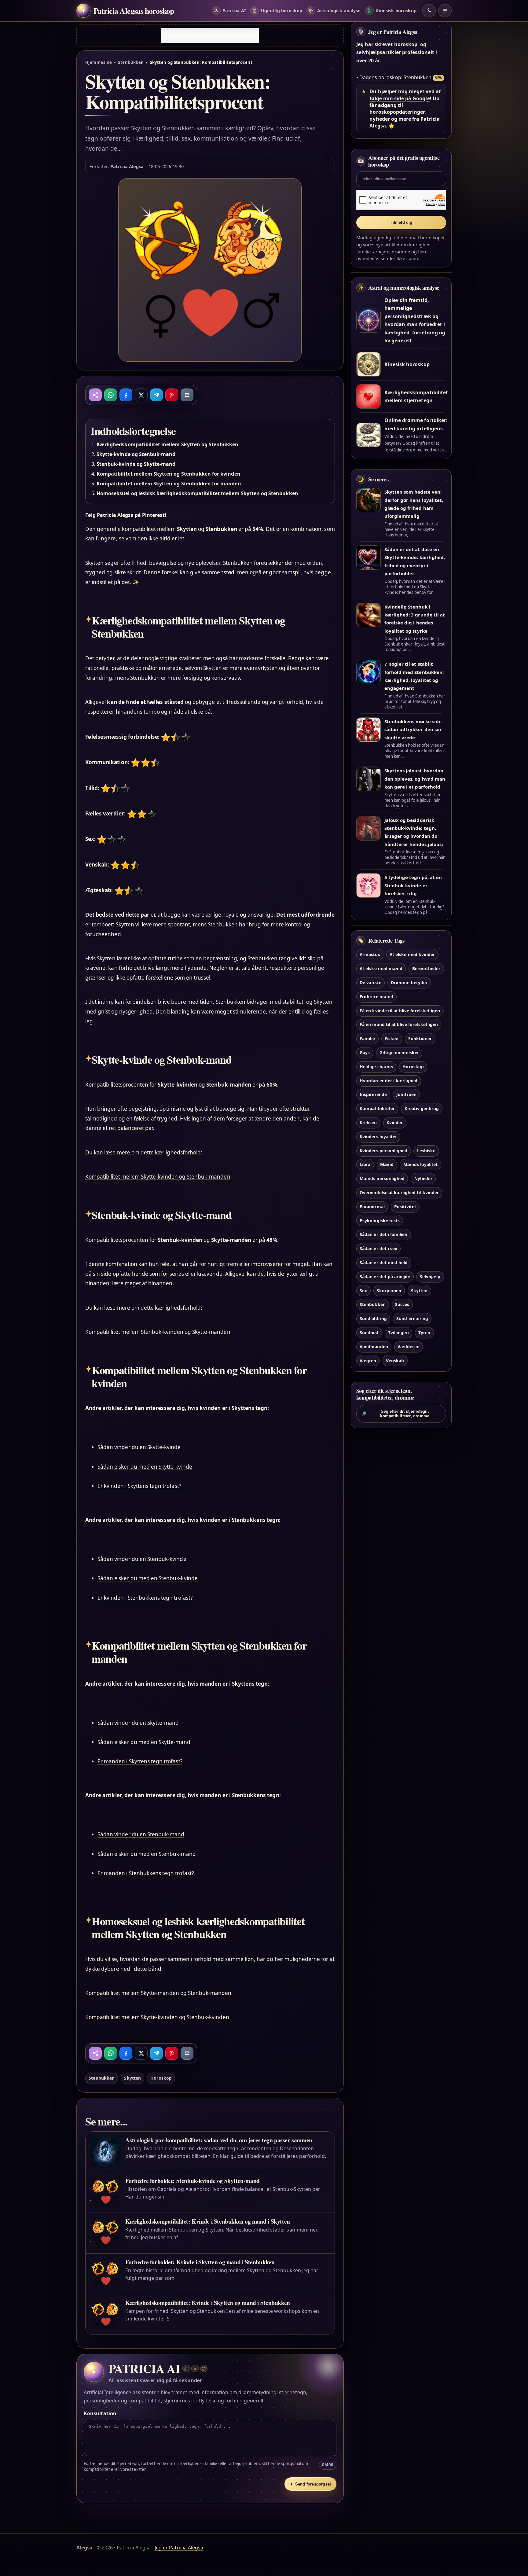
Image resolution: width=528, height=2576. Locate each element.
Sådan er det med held (384, 1262)
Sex (363, 1291)
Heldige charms (376, 1067)
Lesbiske (426, 1151)
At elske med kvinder (412, 954)
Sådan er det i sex (378, 1248)
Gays (365, 1052)
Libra (365, 1164)
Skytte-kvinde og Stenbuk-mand (136, 454)
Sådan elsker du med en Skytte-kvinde (145, 1467)
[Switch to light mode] (429, 11)
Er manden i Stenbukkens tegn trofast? (146, 1873)
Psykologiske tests (380, 1221)
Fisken (392, 1038)
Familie (367, 1038)
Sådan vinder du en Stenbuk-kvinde (142, 1559)
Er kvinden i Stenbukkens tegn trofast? (145, 1598)
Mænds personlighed (382, 1178)
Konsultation (100, 2413)
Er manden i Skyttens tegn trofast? (140, 1761)
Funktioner (420, 1038)
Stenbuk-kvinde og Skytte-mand (136, 464)
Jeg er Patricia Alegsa (393, 32)
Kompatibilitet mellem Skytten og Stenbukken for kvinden (169, 474)
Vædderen (408, 1347)
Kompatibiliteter (377, 1108)
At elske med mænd (381, 968)
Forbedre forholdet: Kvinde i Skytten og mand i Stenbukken (200, 2262)
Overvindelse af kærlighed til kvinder (399, 1192)
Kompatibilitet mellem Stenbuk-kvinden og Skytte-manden (158, 1332)
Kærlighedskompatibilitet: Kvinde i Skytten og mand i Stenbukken (207, 2303)
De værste (370, 983)
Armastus (370, 954)
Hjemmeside (99, 62)
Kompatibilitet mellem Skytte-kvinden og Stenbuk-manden (158, 1177)
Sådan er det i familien (383, 1234)
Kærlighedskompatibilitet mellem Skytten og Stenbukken (168, 444)
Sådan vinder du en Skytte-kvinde (139, 1447)
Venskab (395, 1361)
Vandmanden (374, 1347)
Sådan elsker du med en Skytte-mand (144, 1742)
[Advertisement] (210, 35)
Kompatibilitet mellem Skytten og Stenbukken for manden (169, 484)
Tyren (424, 1332)
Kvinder (395, 1122)
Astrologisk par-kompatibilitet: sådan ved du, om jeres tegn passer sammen (219, 2140)
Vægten (368, 1361)
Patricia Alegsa (127, 166)
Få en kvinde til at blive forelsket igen (400, 1011)
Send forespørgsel (310, 2484)
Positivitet (405, 1207)
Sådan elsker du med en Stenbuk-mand (147, 1854)
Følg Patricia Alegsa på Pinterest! (126, 515)
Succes (402, 1304)
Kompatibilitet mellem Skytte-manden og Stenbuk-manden (158, 1993)
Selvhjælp (430, 1277)
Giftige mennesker (399, 1052)
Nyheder (423, 1178)
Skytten (132, 2078)
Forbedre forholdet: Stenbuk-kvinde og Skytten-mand (192, 2181)
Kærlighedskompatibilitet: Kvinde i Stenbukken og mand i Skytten (207, 2221)
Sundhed (369, 1332)
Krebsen (368, 1122)
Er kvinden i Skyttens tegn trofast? (139, 1486)
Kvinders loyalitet (378, 1137)
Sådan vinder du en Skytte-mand (138, 1723)
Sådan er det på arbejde (385, 1277)
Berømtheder (426, 968)
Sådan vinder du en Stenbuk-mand (141, 1834)
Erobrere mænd (376, 997)
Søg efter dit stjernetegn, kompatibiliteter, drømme (395, 1414)
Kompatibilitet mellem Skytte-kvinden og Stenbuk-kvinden (157, 2017)
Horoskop (161, 2078)
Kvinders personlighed (383, 1151)
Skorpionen (389, 1291)
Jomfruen (406, 1094)
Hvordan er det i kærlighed (389, 1081)
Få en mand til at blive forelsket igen (399, 1024)
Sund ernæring (412, 1318)
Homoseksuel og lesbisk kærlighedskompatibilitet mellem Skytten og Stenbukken (197, 493)
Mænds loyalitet (421, 1164)
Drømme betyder (409, 983)
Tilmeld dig (401, 222)
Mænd (387, 1164)
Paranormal (372, 1207)
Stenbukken (131, 62)
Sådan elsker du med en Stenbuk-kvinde (148, 1578)
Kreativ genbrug (422, 1108)
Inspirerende (373, 1094)
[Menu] (445, 11)
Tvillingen (398, 1332)
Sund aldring (373, 1318)
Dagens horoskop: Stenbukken (395, 77)
